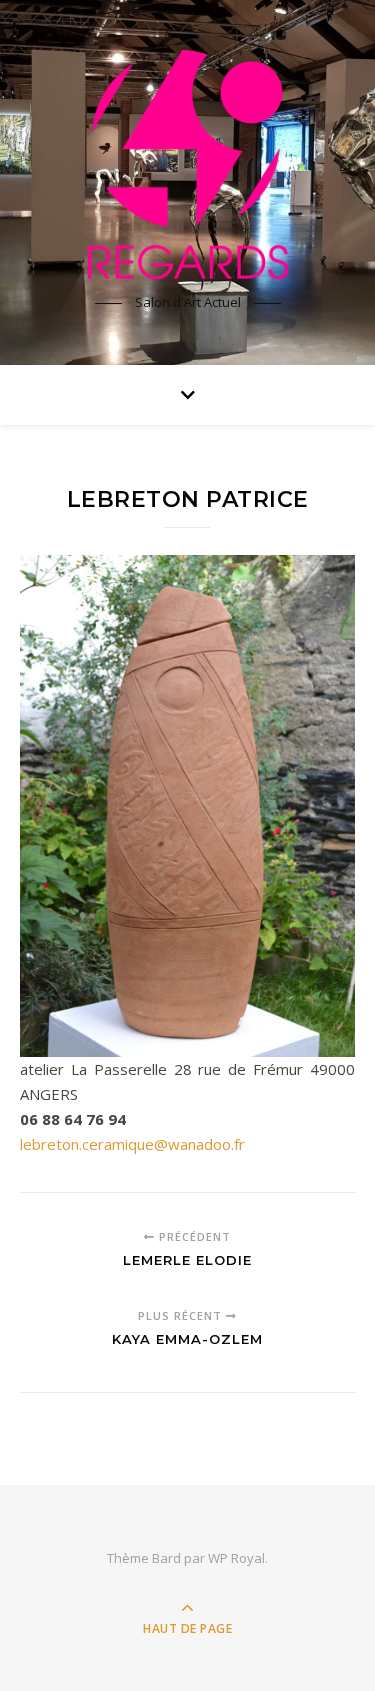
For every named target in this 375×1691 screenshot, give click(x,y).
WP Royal (236, 1558)
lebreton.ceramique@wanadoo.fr (132, 1144)
